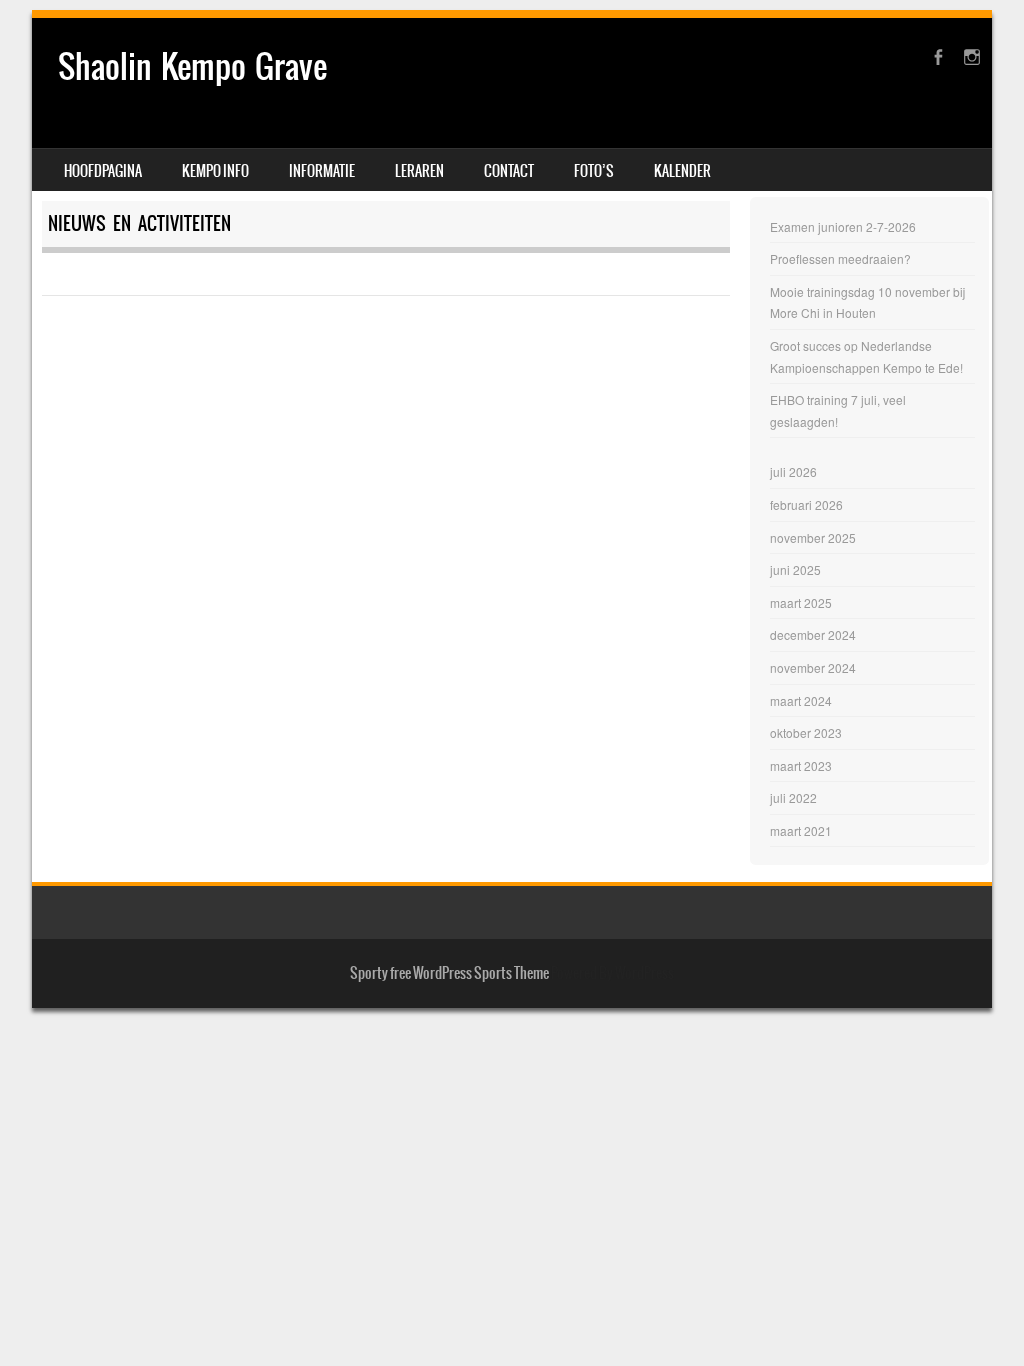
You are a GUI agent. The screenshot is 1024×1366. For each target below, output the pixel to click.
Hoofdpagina (103, 171)
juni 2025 (795, 569)
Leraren (419, 171)
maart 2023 (801, 765)
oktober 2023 (806, 732)
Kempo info (215, 171)
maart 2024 (801, 700)
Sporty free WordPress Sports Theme (449, 973)
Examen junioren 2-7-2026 (843, 226)
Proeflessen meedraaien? (840, 258)
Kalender (682, 171)
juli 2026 (793, 471)
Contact (509, 171)
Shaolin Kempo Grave (192, 66)
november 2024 (813, 667)
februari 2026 (806, 504)
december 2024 (813, 634)
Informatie (322, 171)
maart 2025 (801, 602)
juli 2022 (793, 797)
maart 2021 (801, 830)
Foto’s (594, 171)
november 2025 (813, 537)
